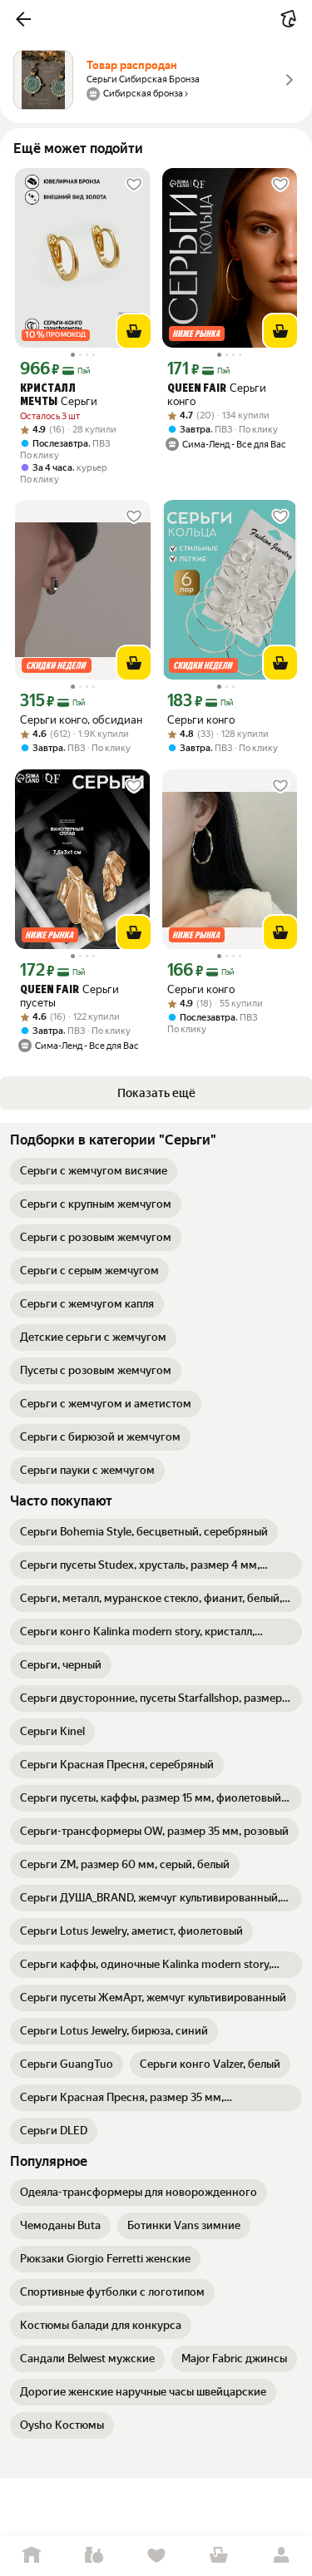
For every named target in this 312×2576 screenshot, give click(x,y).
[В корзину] (134, 331)
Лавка (94, 2556)
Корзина (218, 2556)
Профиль (281, 2556)
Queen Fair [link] (197, 389)
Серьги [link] (59, 396)
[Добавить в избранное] (134, 185)
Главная (31, 2556)
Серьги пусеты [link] (69, 996)
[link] (94, 1171)
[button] (23, 19)
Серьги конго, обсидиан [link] (81, 720)
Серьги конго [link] (217, 395)
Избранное (156, 2556)
